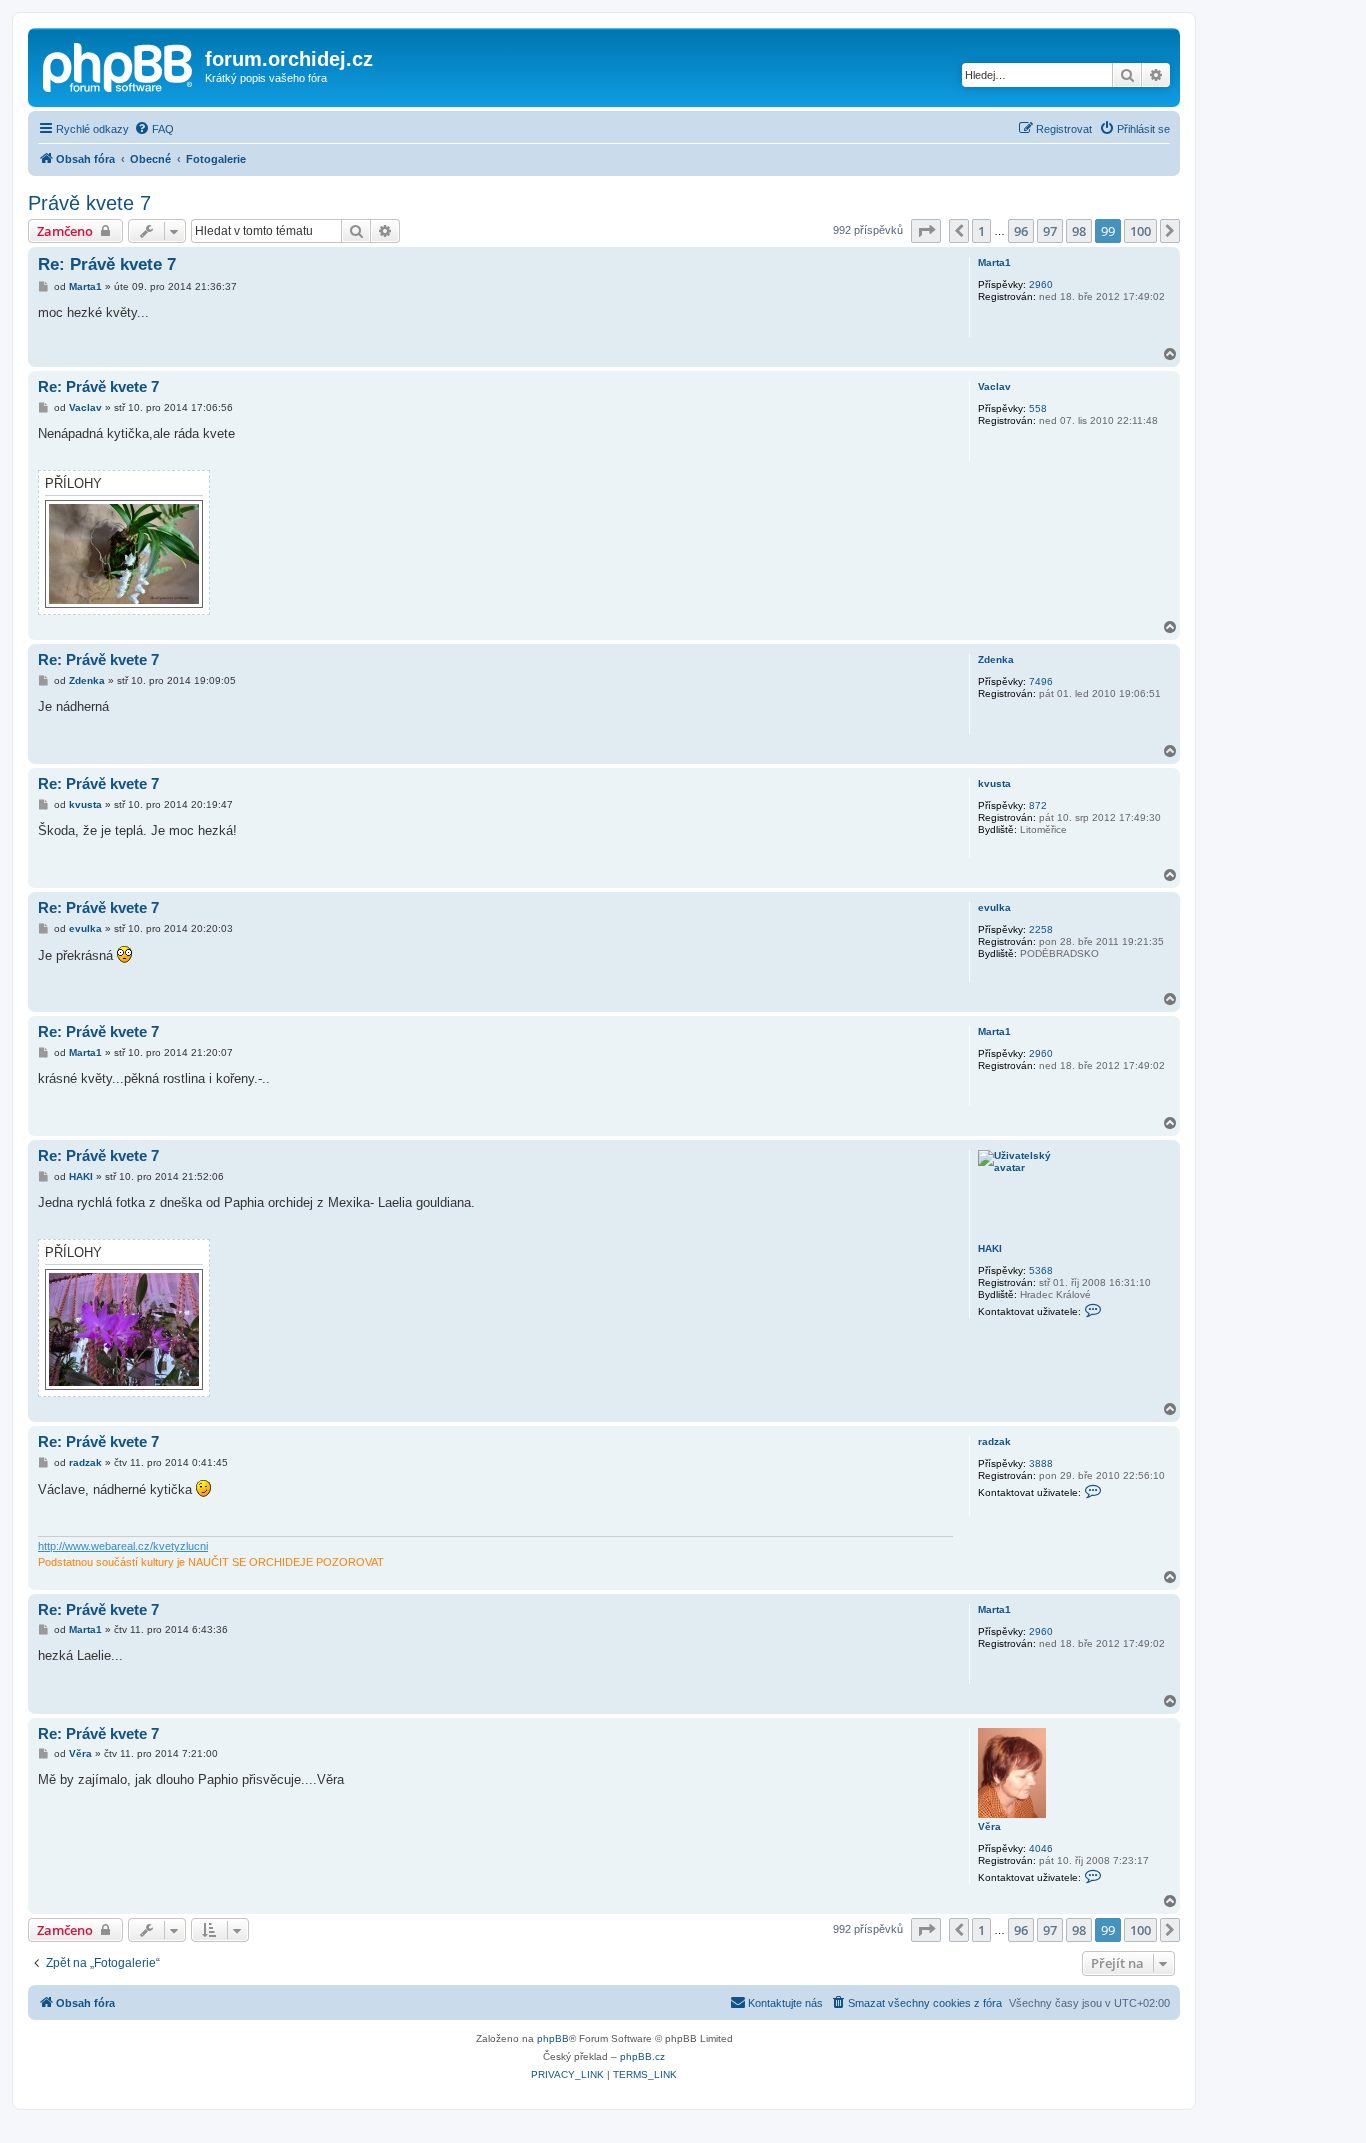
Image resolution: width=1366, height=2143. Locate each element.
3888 (1041, 1463)
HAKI (990, 1248)
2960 (1041, 284)
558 (1038, 408)
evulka (994, 907)
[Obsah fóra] (119, 65)
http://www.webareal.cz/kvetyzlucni (123, 1546)
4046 (1041, 1848)
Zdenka (996, 659)
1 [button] (981, 231)
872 (1038, 805)
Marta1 (994, 262)
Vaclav (994, 386)
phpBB (553, 2038)
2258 (1041, 929)
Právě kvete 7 (89, 203)
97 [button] (1050, 231)
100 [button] (1140, 231)
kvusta (994, 783)
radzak (994, 1441)
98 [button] (1079, 231)
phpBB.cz (642, 2056)
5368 (1041, 1270)
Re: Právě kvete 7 (107, 264)
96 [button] (1021, 231)
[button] (926, 231)
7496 (1041, 681)
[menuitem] (154, 129)
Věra (989, 1826)
